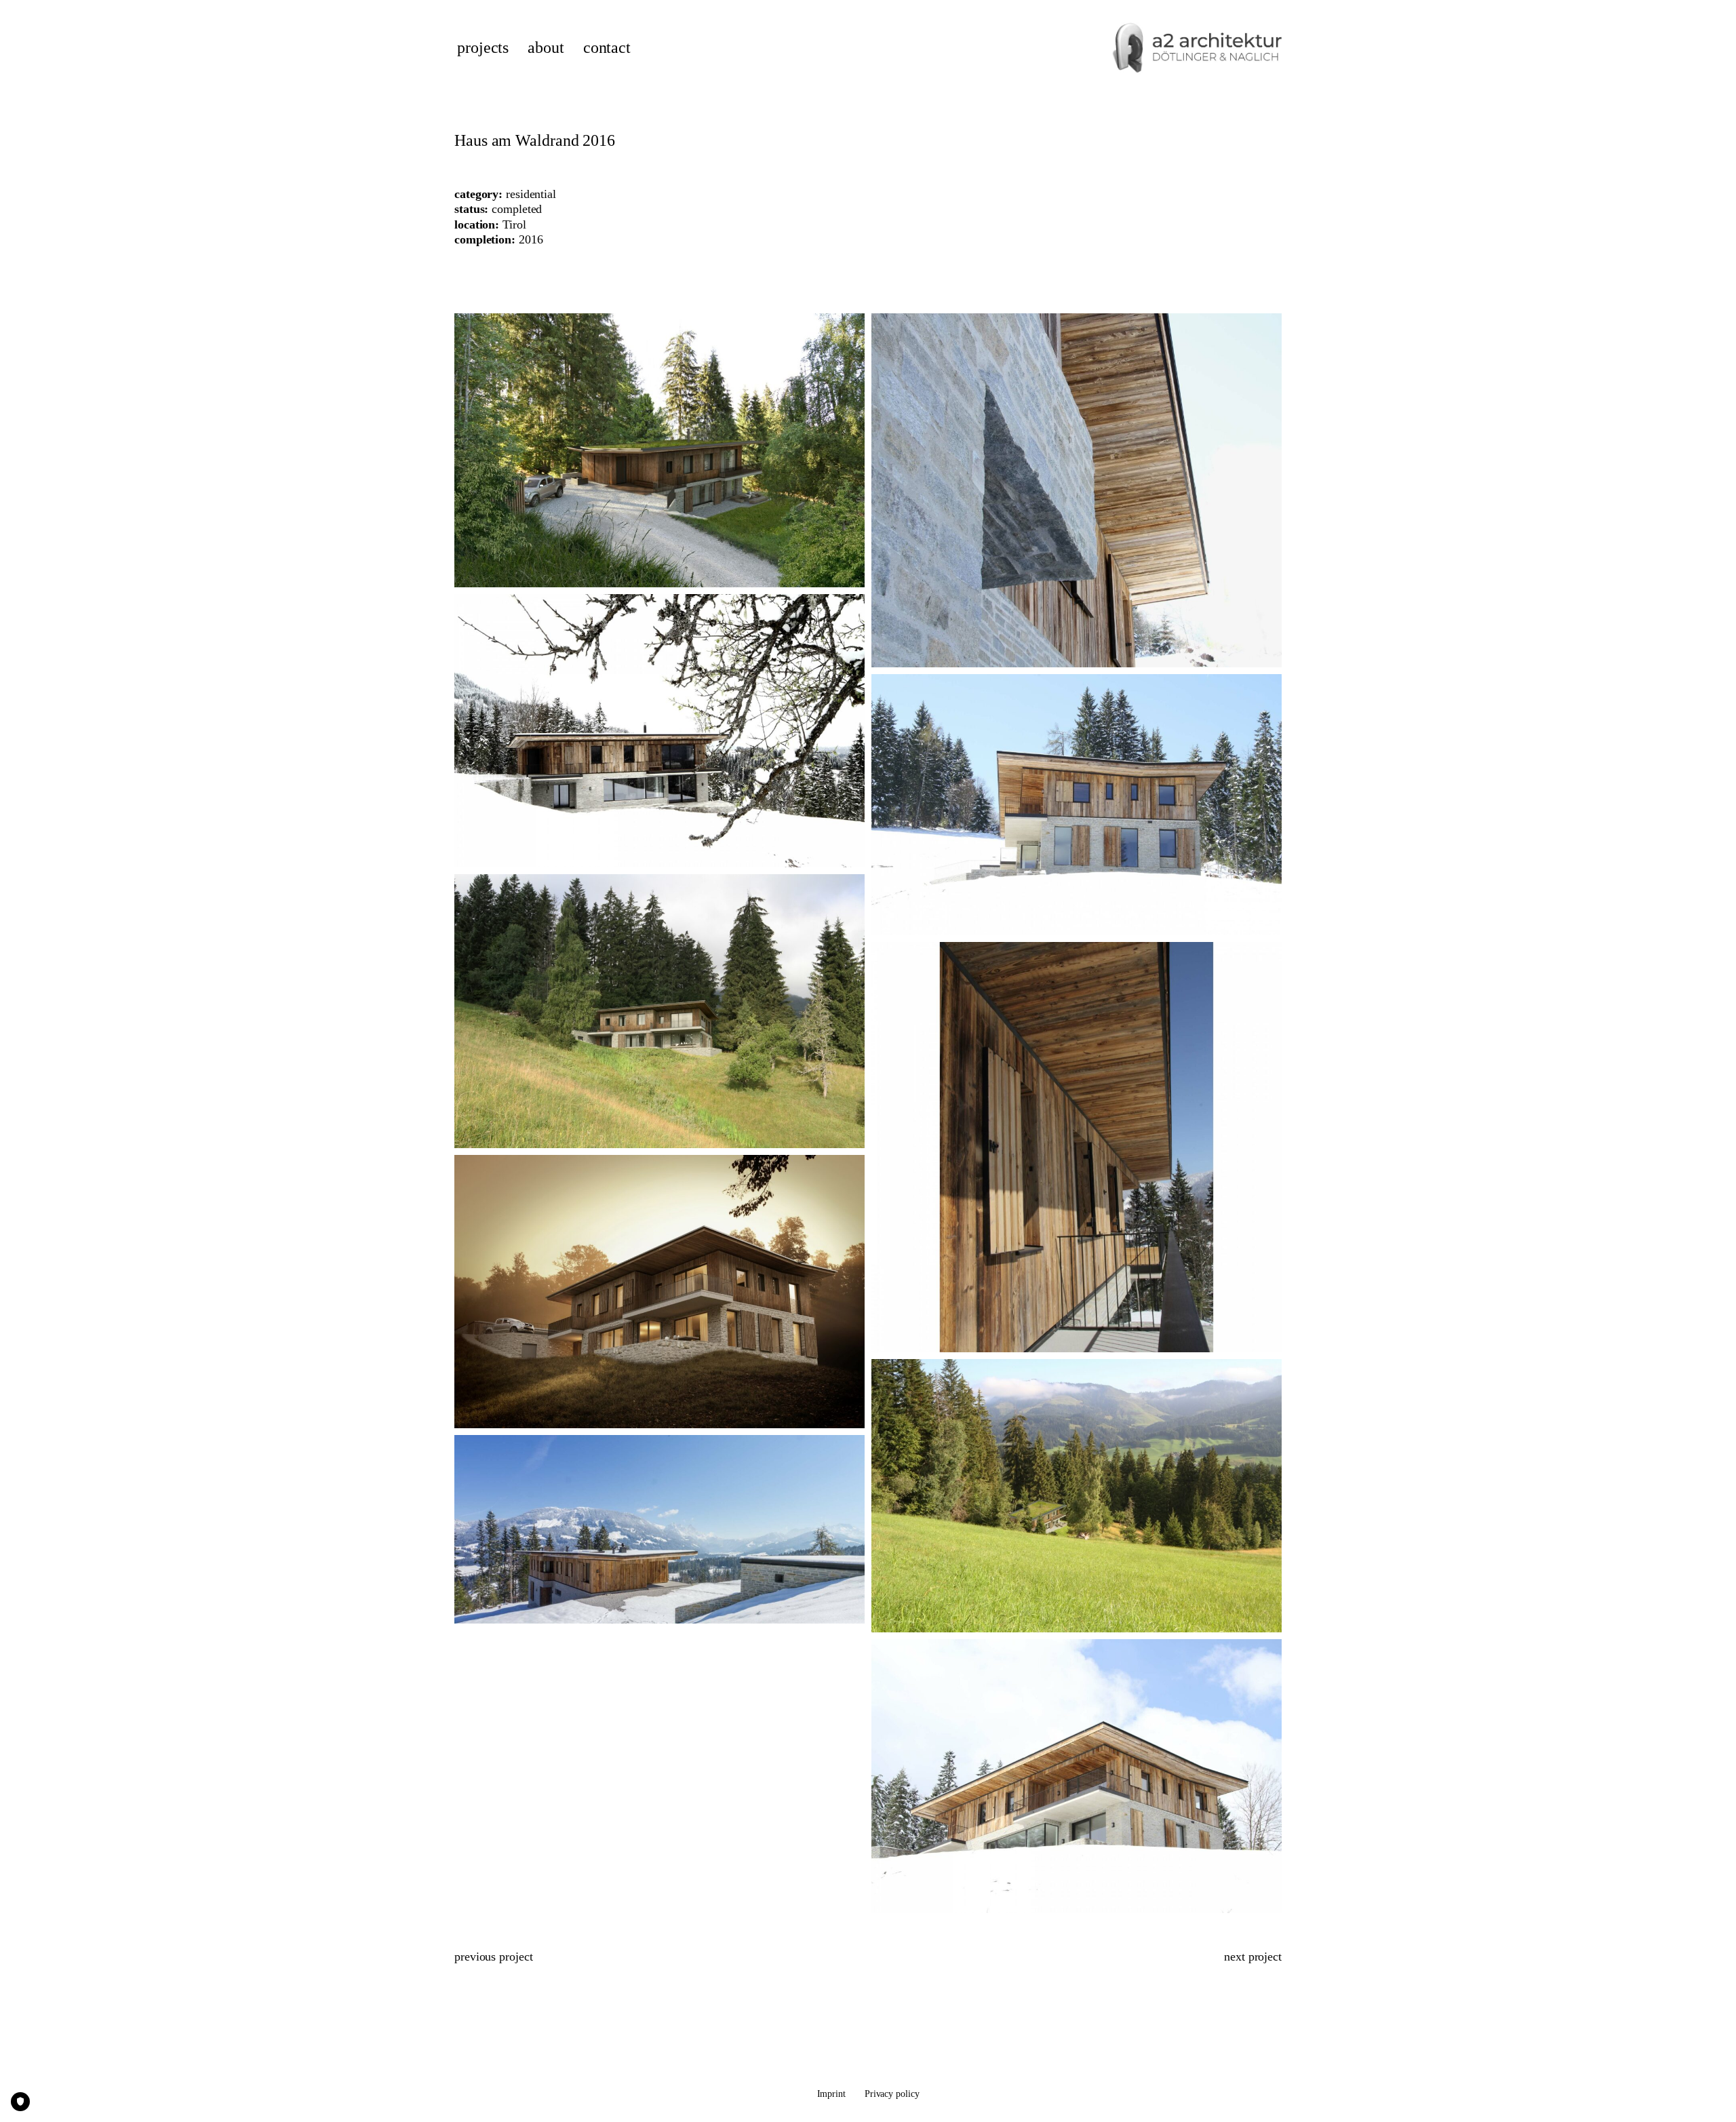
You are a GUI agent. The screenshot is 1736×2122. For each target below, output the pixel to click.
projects (483, 48)
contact (607, 48)
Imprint (831, 2094)
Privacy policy (892, 2094)
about (546, 48)
